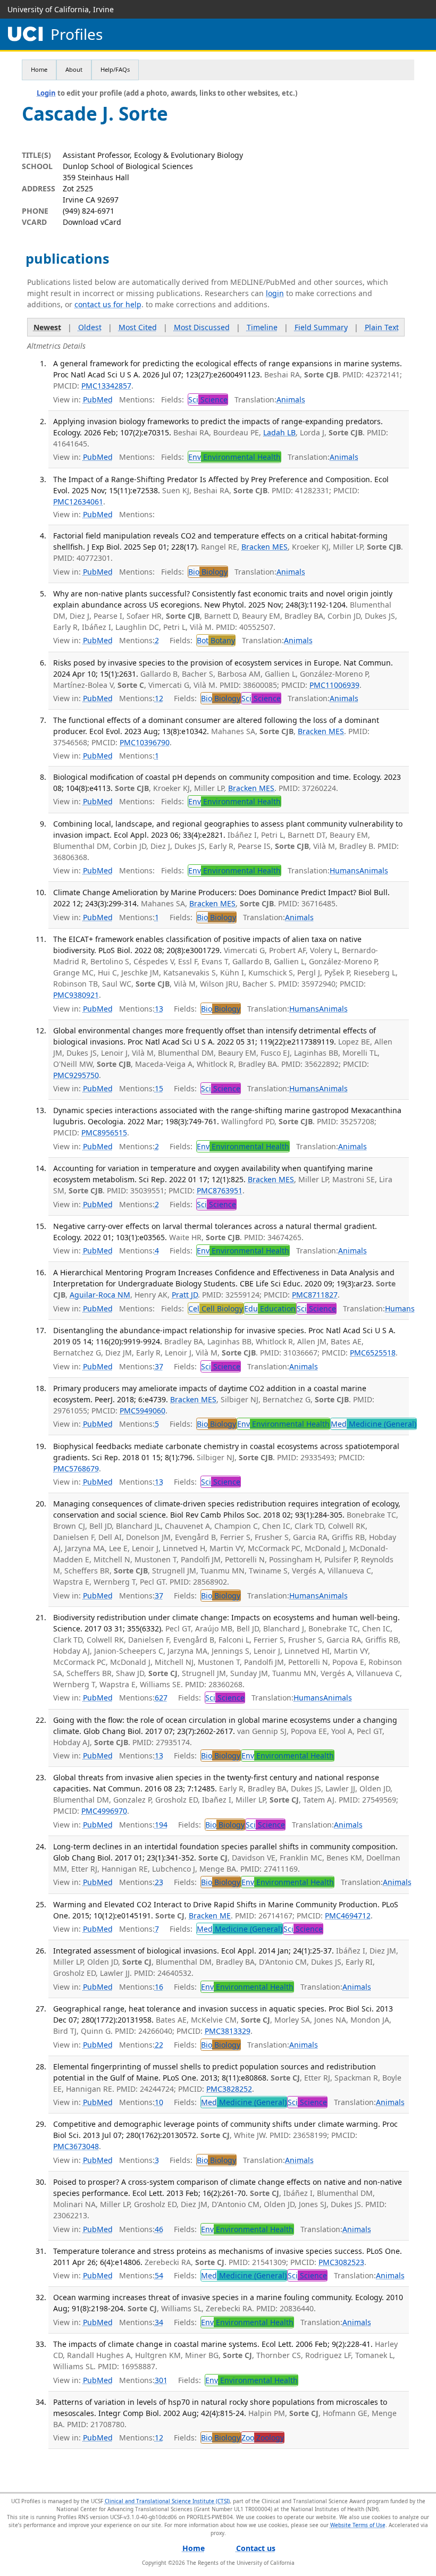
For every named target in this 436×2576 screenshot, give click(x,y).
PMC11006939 (334, 685)
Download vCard (92, 222)
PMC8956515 (104, 1133)
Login (46, 93)
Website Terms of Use (358, 2525)
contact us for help (108, 304)
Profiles (76, 34)
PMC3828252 (229, 2089)
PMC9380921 (76, 995)
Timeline (262, 327)
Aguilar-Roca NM (100, 1295)
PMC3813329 (228, 2031)
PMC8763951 (220, 1190)
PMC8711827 (315, 1295)
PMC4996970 (104, 1811)
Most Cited (138, 327)
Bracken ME (210, 1916)
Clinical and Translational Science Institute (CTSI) (167, 2501)
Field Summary (321, 327)
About (74, 69)
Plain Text (382, 327)
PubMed (98, 399)
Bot (216, 640)
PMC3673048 (76, 2146)
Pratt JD (185, 1295)
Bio (208, 572)
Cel (216, 1308)
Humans (345, 870)
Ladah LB (279, 432)
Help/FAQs (115, 69)
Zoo (263, 2438)
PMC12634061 (78, 502)
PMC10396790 (145, 742)
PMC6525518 (373, 1353)
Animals (291, 399)
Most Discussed (202, 327)
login (275, 293)
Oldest (90, 327)
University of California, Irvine (61, 9)
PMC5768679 (76, 1468)
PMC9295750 (76, 1075)
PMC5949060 (142, 1411)
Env (234, 457)
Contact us (256, 2548)
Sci (208, 399)
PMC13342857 (106, 386)
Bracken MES (265, 547)
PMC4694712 (348, 1916)
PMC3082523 (341, 2262)
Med (374, 1424)
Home (39, 69)
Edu (270, 1308)
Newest (47, 327)
